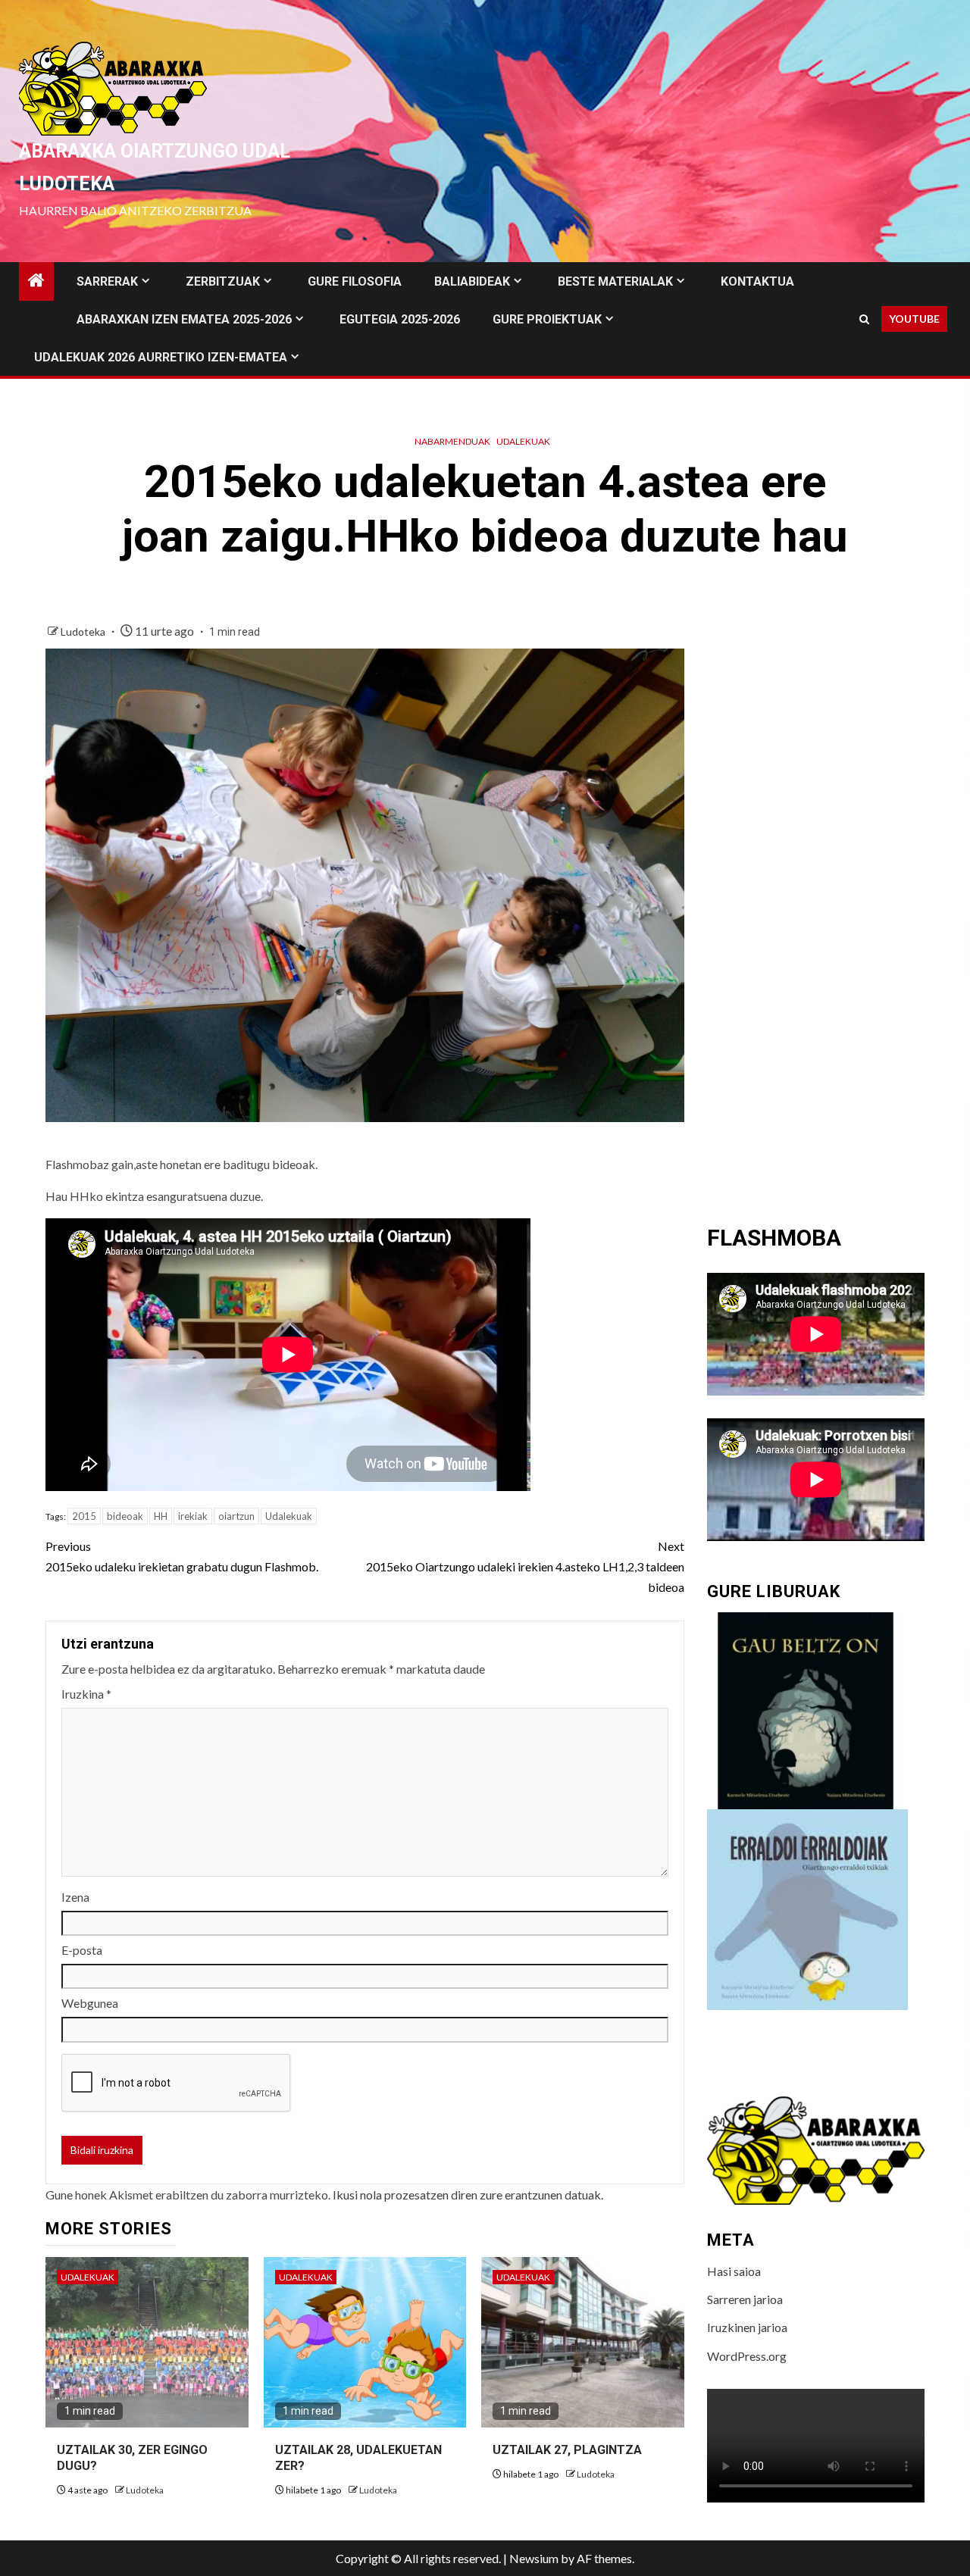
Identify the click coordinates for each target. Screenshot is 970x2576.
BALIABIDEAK (472, 281)
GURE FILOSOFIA (355, 281)
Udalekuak (523, 441)
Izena (75, 1897)
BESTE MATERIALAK (615, 281)
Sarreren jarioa (745, 2299)
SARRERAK (107, 281)
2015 (84, 1516)
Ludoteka (84, 631)
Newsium (534, 2558)
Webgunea (90, 2003)
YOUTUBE (914, 319)
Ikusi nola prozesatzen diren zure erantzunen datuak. (468, 2195)
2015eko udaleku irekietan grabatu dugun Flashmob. (182, 1556)
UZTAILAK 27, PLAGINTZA (567, 2450)
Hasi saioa (734, 2271)
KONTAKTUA (757, 281)
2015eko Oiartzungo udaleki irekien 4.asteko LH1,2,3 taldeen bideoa (525, 1566)
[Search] (864, 319)
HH (161, 1516)
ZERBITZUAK (223, 281)
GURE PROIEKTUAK (547, 319)
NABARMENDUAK (452, 441)
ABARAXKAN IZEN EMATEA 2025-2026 (184, 319)
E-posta (82, 1950)
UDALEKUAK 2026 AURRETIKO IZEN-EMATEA (161, 357)
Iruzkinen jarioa (747, 2327)
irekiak (193, 1516)
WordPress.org (747, 2356)
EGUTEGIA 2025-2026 (400, 319)
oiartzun (236, 1516)
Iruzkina (86, 1694)
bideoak (125, 1516)
